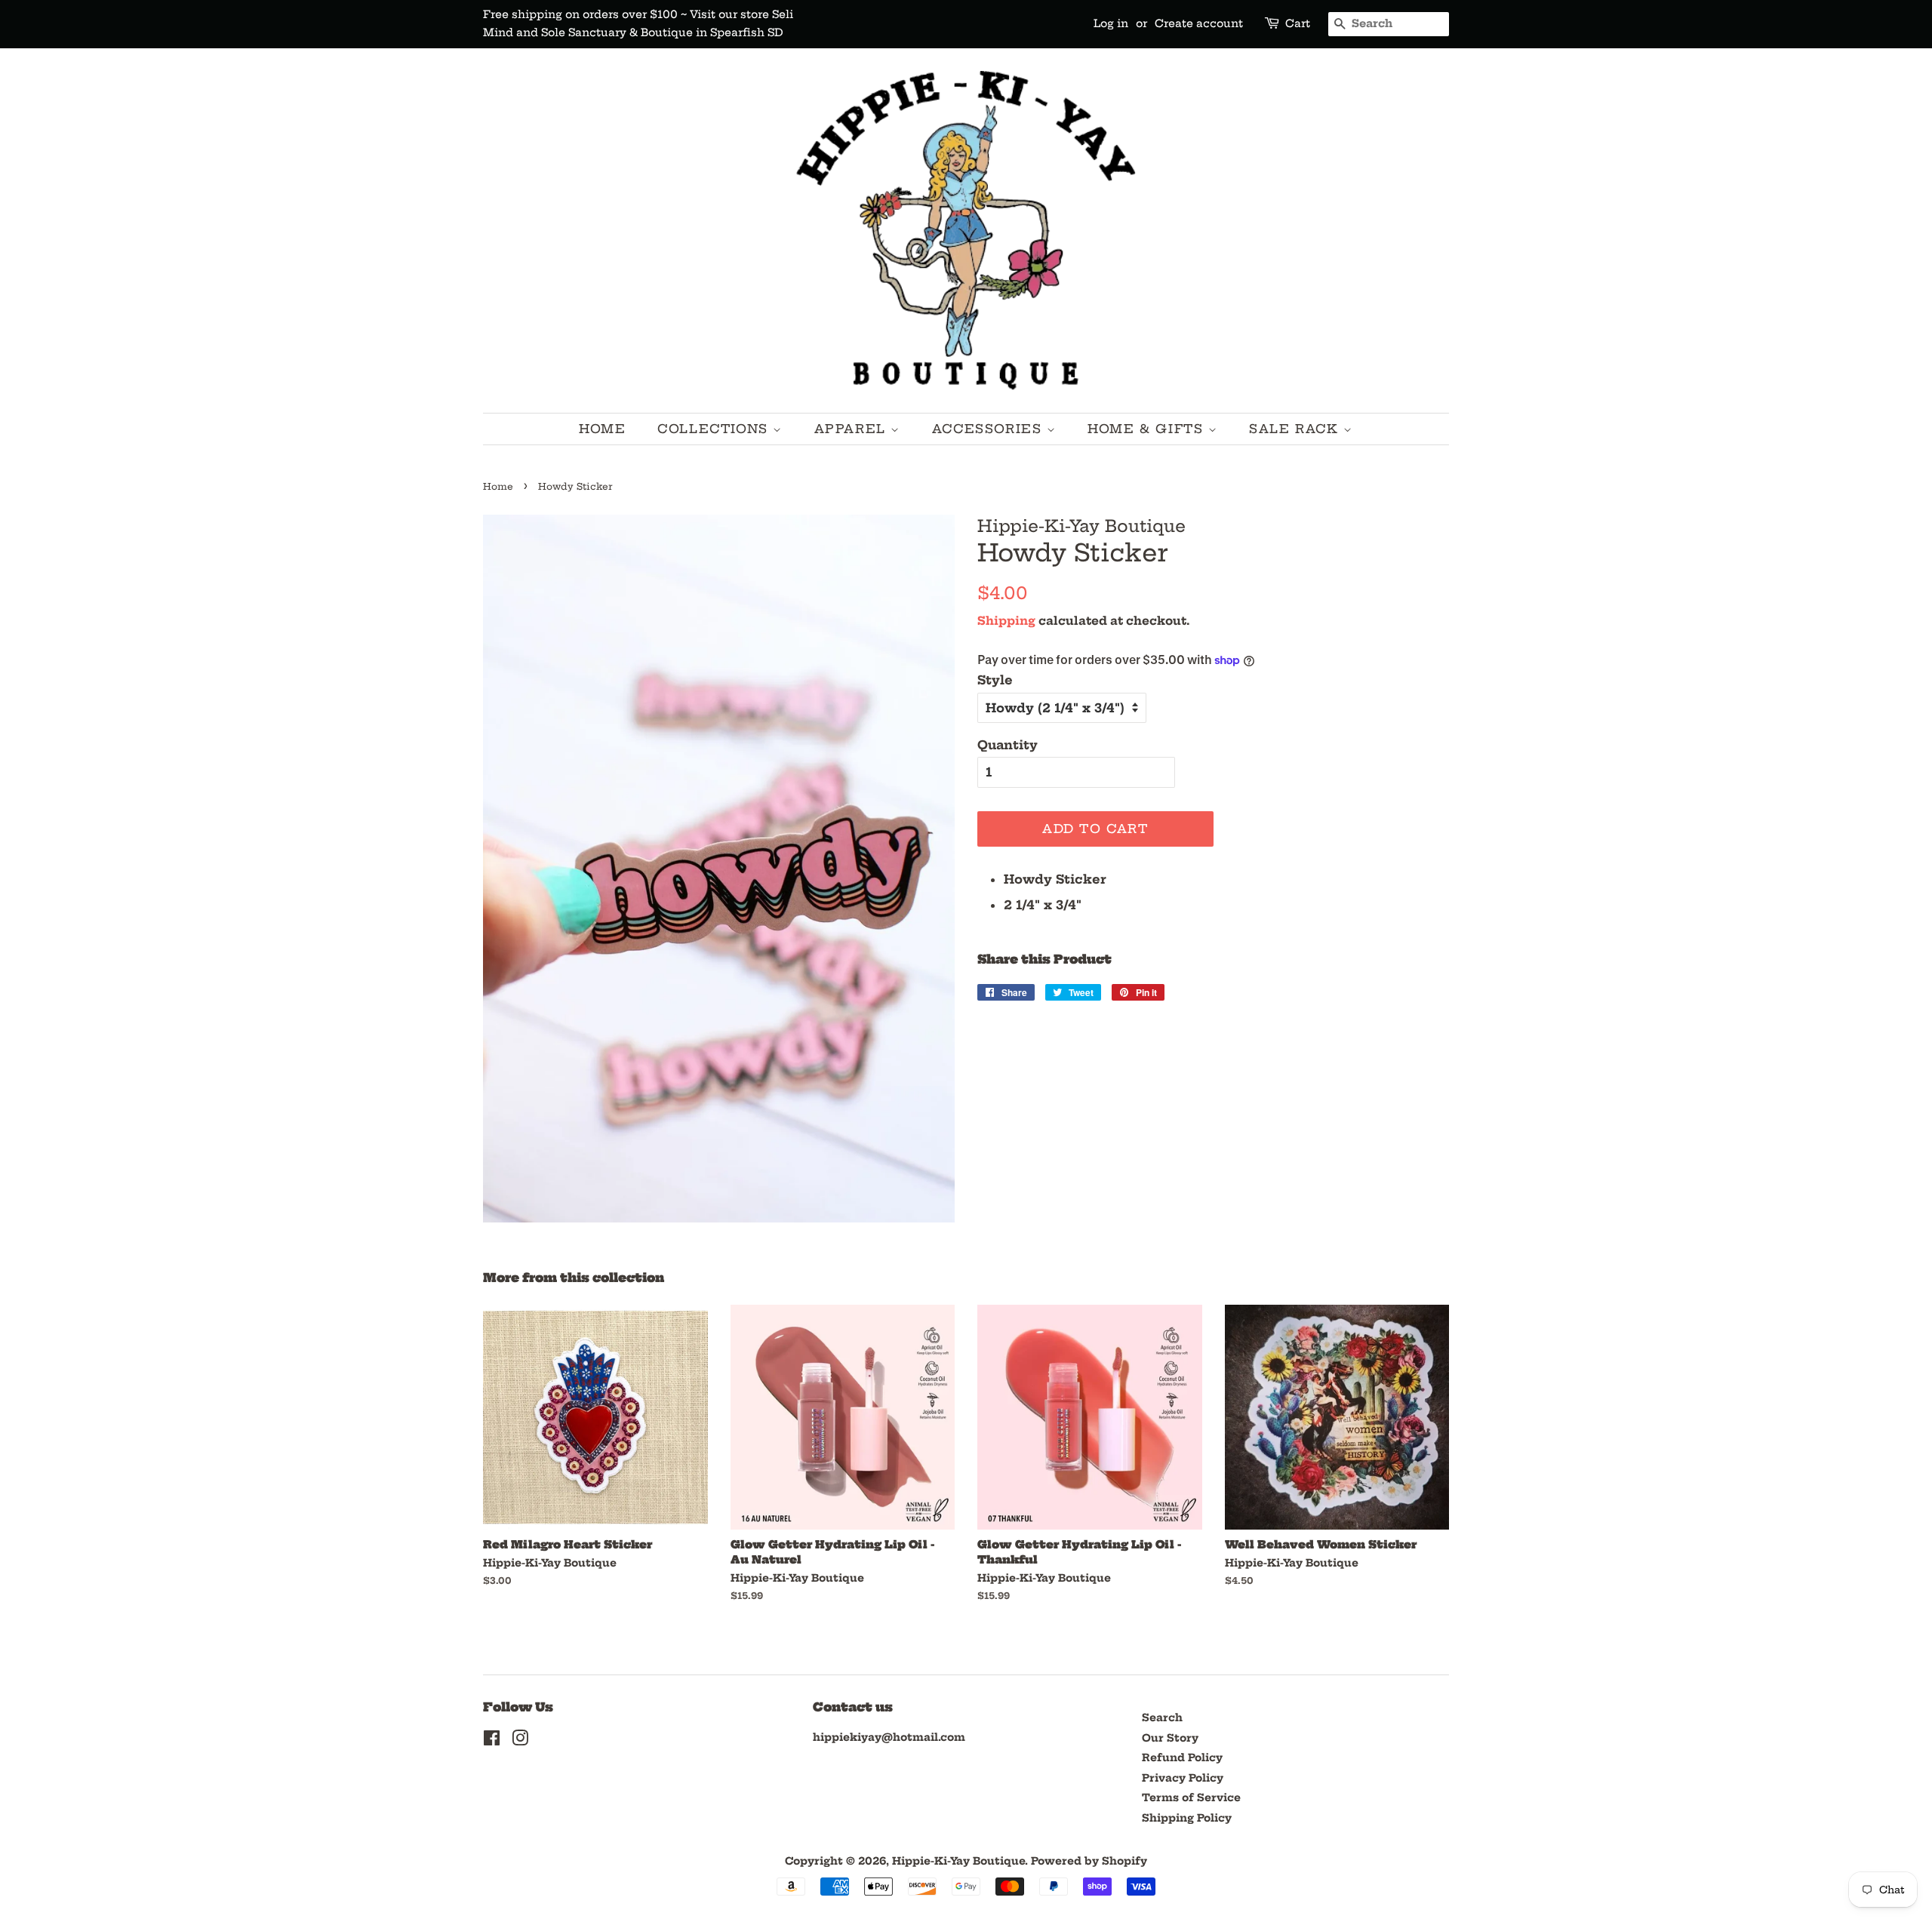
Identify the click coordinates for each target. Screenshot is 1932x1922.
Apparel (853, 429)
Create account (1199, 23)
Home (602, 429)
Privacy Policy (1183, 1778)
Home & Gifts (1148, 429)
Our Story (1170, 1738)
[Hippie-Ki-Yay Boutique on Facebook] (492, 1741)
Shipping (1006, 621)
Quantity (1008, 745)
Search (1162, 1718)
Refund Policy (1182, 1758)
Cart (1298, 23)
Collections (715, 429)
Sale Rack (1296, 429)
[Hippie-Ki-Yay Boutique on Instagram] (520, 1741)
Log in (1111, 23)
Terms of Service (1191, 1798)
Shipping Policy (1187, 1818)
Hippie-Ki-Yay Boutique (958, 1861)
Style (995, 680)
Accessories (989, 429)
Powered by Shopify (1089, 1861)
